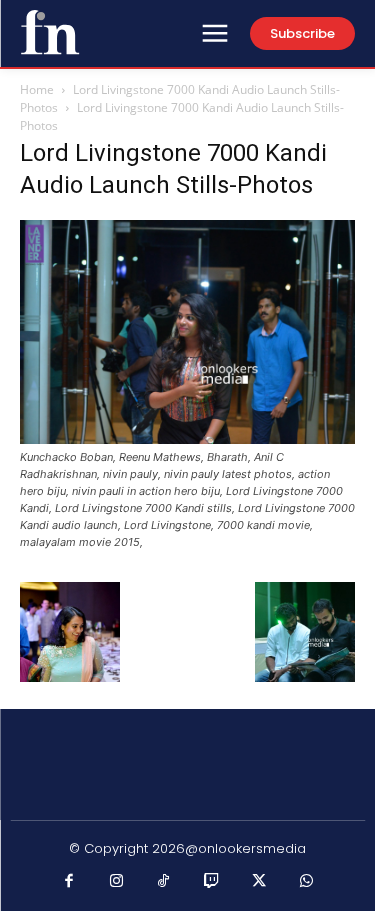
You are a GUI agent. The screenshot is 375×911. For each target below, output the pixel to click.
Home (37, 89)
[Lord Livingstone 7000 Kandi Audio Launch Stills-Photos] (187, 438)
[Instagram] (117, 882)
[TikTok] (164, 882)
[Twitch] (212, 882)
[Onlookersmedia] (50, 32)
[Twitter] (259, 882)
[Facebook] (69, 882)
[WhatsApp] (307, 882)
